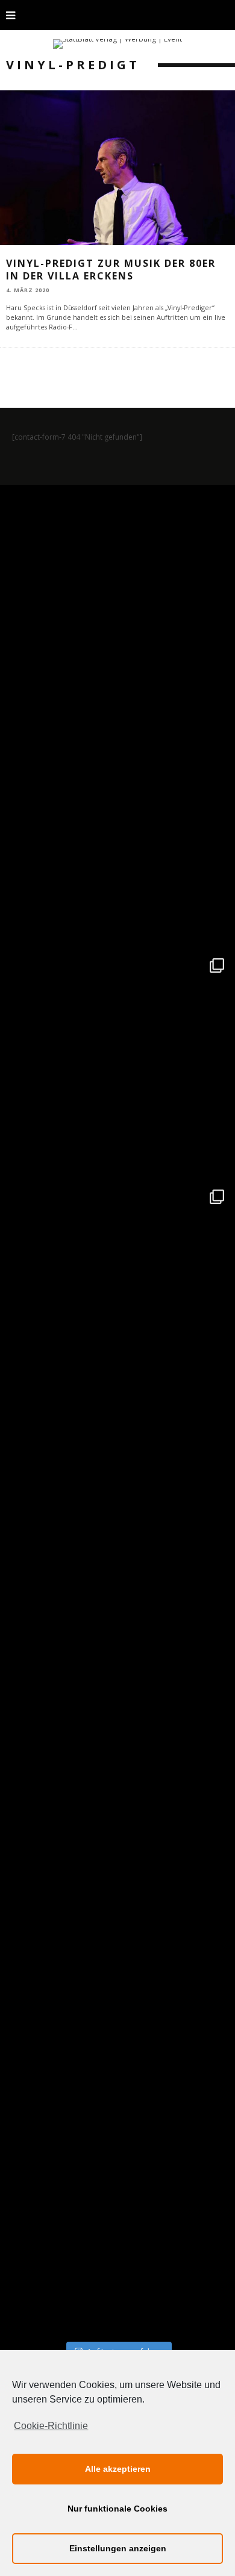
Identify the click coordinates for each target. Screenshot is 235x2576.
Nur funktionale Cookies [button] (117, 2509)
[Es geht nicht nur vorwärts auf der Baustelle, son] (117, 602)
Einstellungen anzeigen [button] (118, 2548)
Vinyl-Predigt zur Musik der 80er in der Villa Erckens (111, 270)
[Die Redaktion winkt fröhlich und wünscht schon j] (117, 1759)
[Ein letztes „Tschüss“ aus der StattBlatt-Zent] (117, 834)
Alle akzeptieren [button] (118, 2469)
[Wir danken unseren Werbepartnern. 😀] (117, 1065)
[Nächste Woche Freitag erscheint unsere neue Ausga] (117, 1527)
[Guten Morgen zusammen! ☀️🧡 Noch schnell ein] (117, 1990)
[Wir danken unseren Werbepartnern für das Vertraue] (117, 1296)
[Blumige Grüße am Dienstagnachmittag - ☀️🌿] (117, 2221)
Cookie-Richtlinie (51, 2426)
